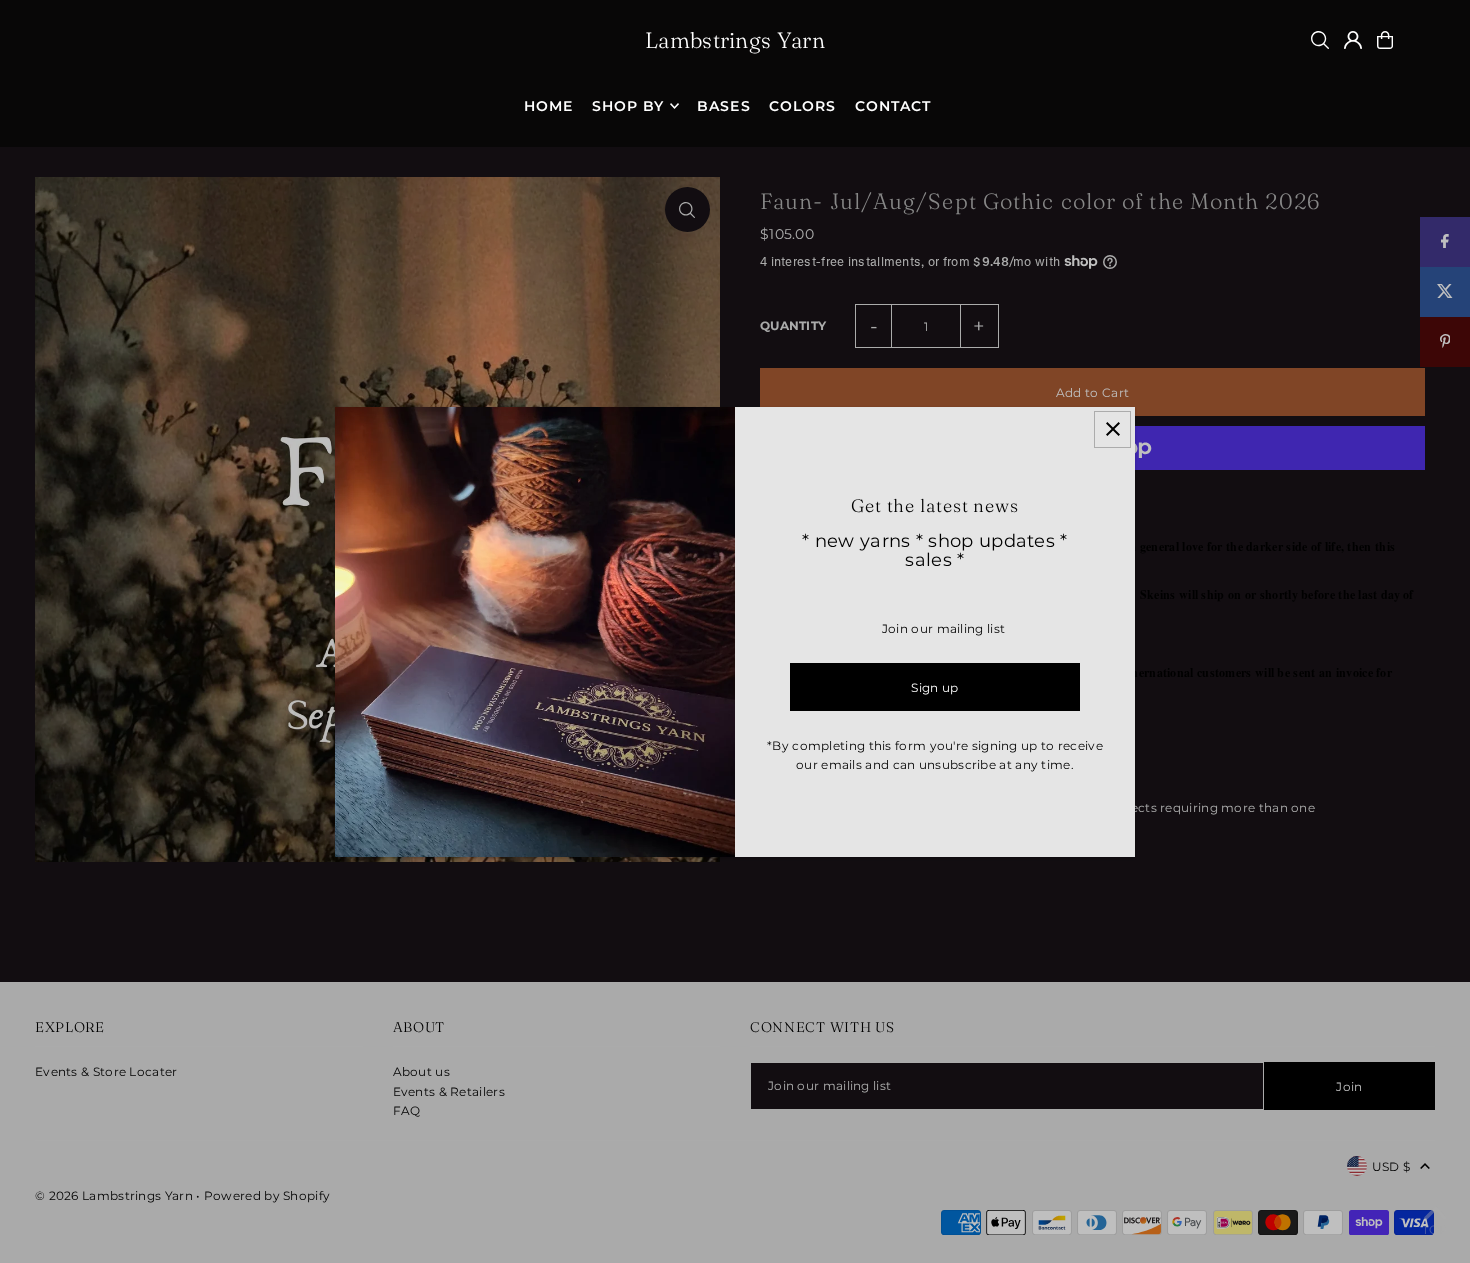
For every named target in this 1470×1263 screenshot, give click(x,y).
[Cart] (1385, 40)
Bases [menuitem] (723, 106)
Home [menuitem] (548, 106)
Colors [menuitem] (802, 106)
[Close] (1112, 429)
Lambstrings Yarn (735, 40)
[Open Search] (1320, 40)
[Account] (1353, 40)
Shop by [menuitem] (628, 106)
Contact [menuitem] (893, 106)
